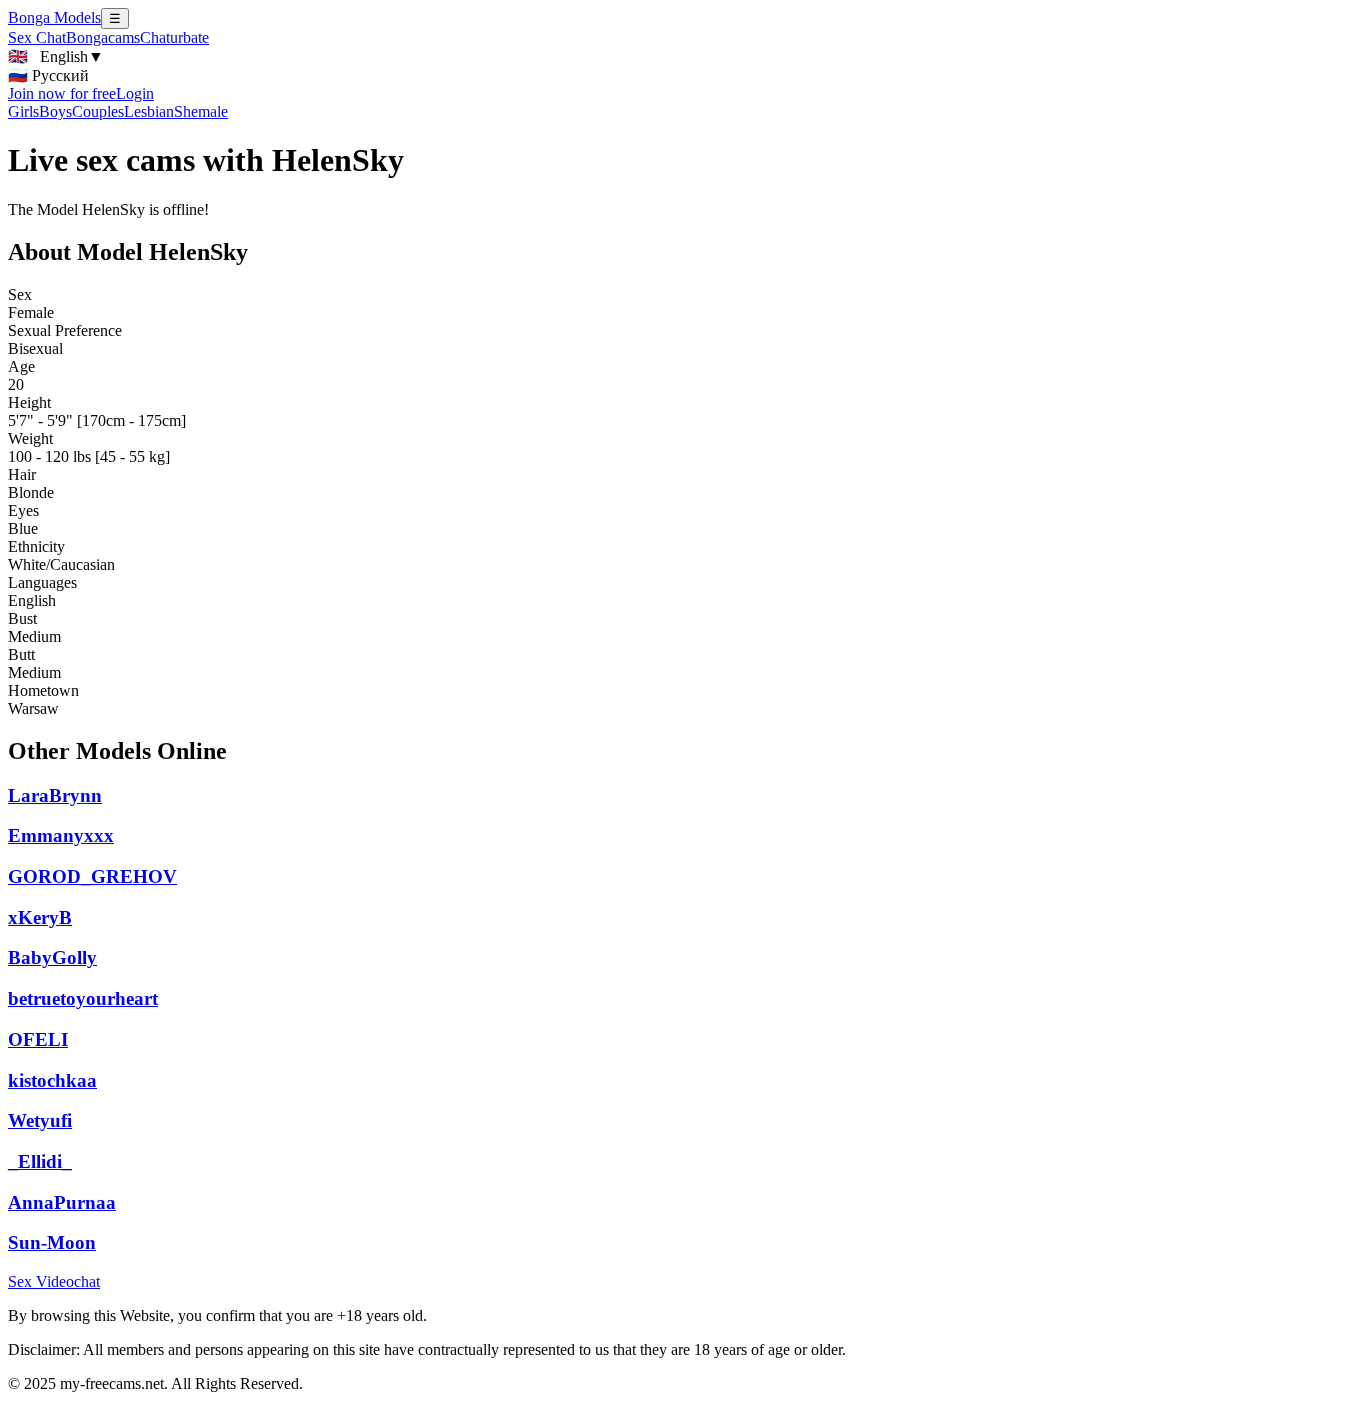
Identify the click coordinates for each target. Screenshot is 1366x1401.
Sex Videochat (54, 1281)
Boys (55, 111)
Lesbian (149, 111)
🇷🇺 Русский (48, 75)
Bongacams (103, 37)
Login (135, 93)
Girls (23, 111)
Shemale (201, 111)
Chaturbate (174, 37)
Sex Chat (37, 37)
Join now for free (62, 93)
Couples (98, 111)
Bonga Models (54, 17)
